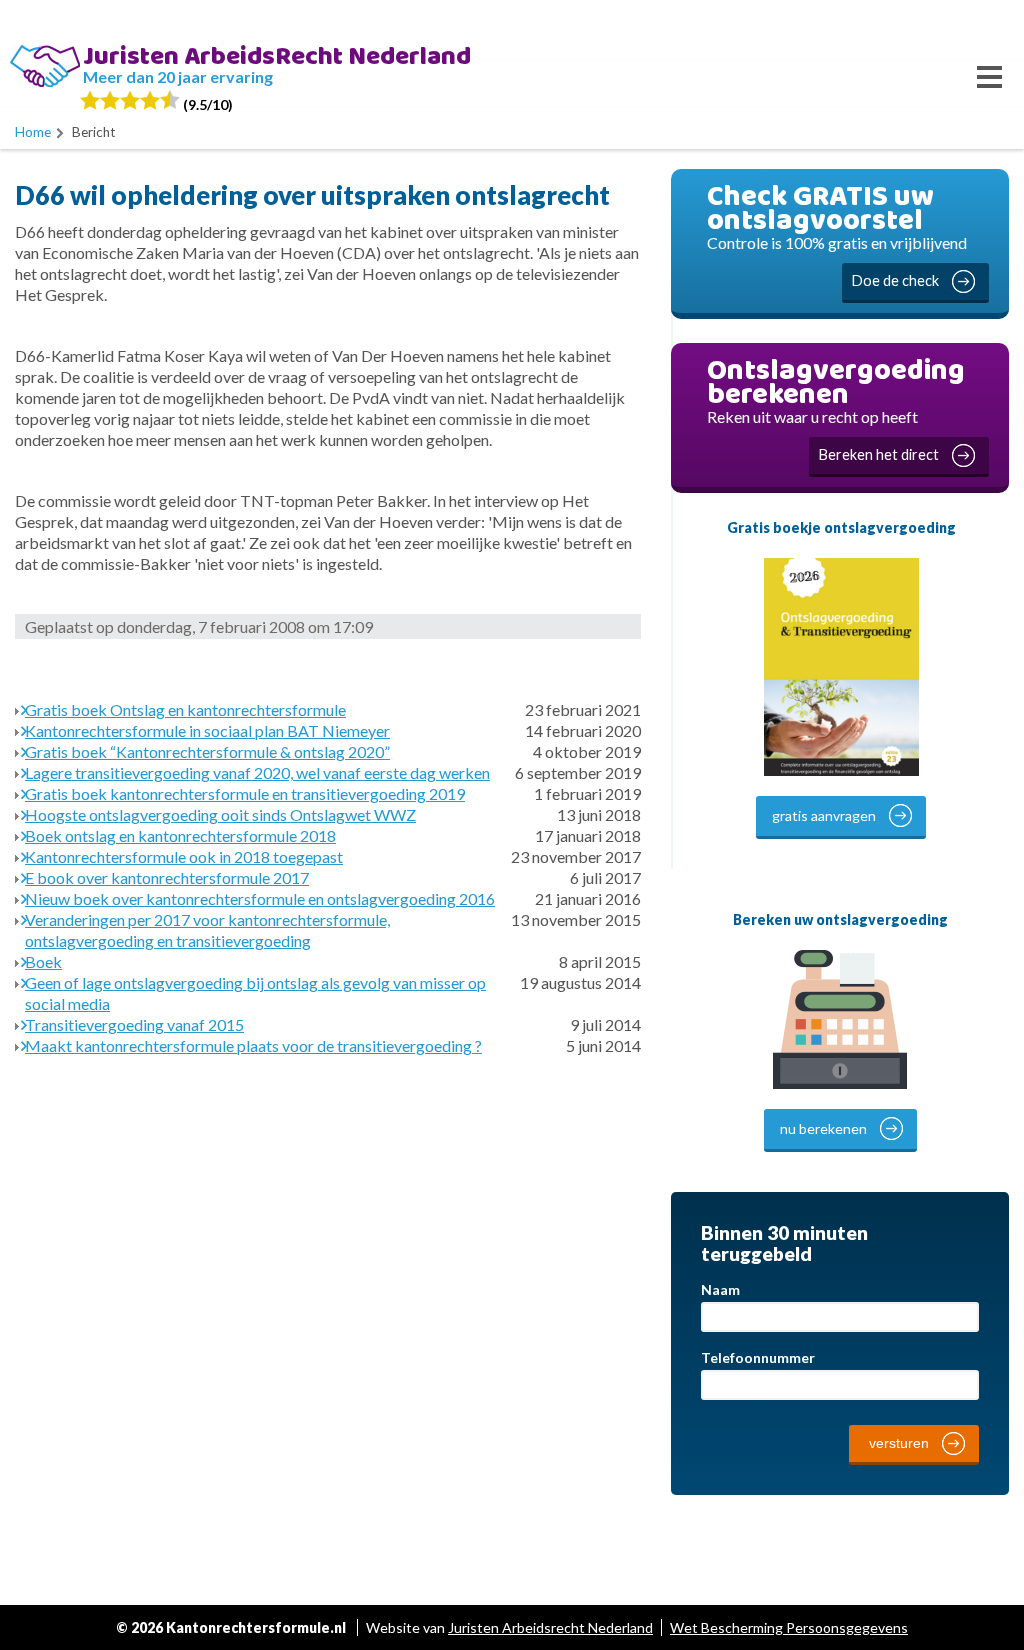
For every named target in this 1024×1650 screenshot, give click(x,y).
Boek (43, 961)
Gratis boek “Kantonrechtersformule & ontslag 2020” (207, 751)
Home (33, 132)
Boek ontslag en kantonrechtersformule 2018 (180, 835)
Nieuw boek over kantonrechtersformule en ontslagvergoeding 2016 (260, 898)
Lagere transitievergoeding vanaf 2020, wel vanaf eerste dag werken (257, 772)
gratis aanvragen (824, 815)
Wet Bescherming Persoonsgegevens (789, 1627)
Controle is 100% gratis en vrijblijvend (837, 232)
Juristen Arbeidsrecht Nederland (550, 1627)
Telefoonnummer (758, 1357)
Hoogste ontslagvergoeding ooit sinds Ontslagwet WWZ (220, 814)
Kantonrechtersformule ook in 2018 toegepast (184, 856)
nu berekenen (823, 1128)
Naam (720, 1289)
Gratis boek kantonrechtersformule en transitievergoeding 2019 (245, 793)
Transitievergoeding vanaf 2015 (134, 1024)
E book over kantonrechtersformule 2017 (167, 877)
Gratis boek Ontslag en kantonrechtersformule (185, 709)
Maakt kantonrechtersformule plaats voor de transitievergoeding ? (253, 1045)
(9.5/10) (206, 104)
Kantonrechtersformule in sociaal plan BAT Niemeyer (207, 730)
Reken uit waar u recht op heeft (836, 406)
